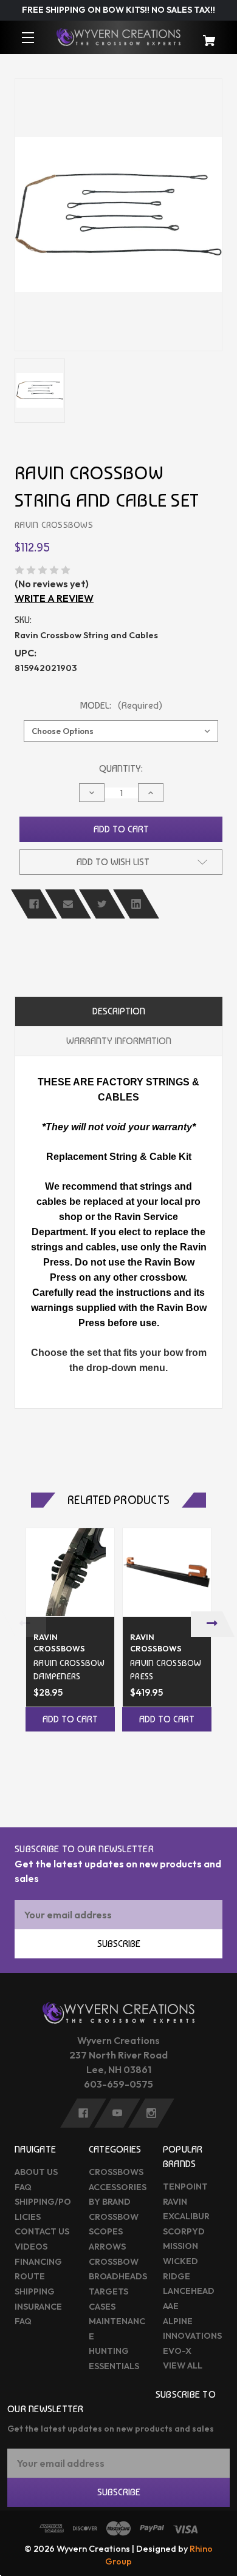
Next (213, 1624)
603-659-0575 (118, 2084)
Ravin (175, 2202)
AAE (171, 2306)
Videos (31, 2247)
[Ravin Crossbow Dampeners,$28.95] (70, 1572)
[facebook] (83, 2113)
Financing (38, 2262)
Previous (24, 1624)
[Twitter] (102, 904)
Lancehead (189, 2291)
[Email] (68, 904)
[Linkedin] (136, 904)
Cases (102, 2307)
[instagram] (151, 2113)
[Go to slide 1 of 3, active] (100, 1775)
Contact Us (42, 2231)
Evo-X (177, 2351)
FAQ (23, 2187)
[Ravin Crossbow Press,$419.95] (167, 1572)
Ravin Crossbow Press (166, 1669)
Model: (121, 705)
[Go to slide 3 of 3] (137, 1775)
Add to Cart (70, 1719)
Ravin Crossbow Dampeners (69, 1669)
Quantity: (121, 768)
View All (183, 2365)
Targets (108, 2291)
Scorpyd (184, 2231)
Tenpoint (185, 2187)
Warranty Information (119, 1041)
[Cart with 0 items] (205, 35)
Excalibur (186, 2216)
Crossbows (116, 2172)
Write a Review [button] (54, 598)
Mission (180, 2246)
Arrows (107, 2247)
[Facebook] (34, 904)
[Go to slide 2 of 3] (118, 1775)
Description (119, 1011)
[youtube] (117, 2113)
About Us (36, 2172)
